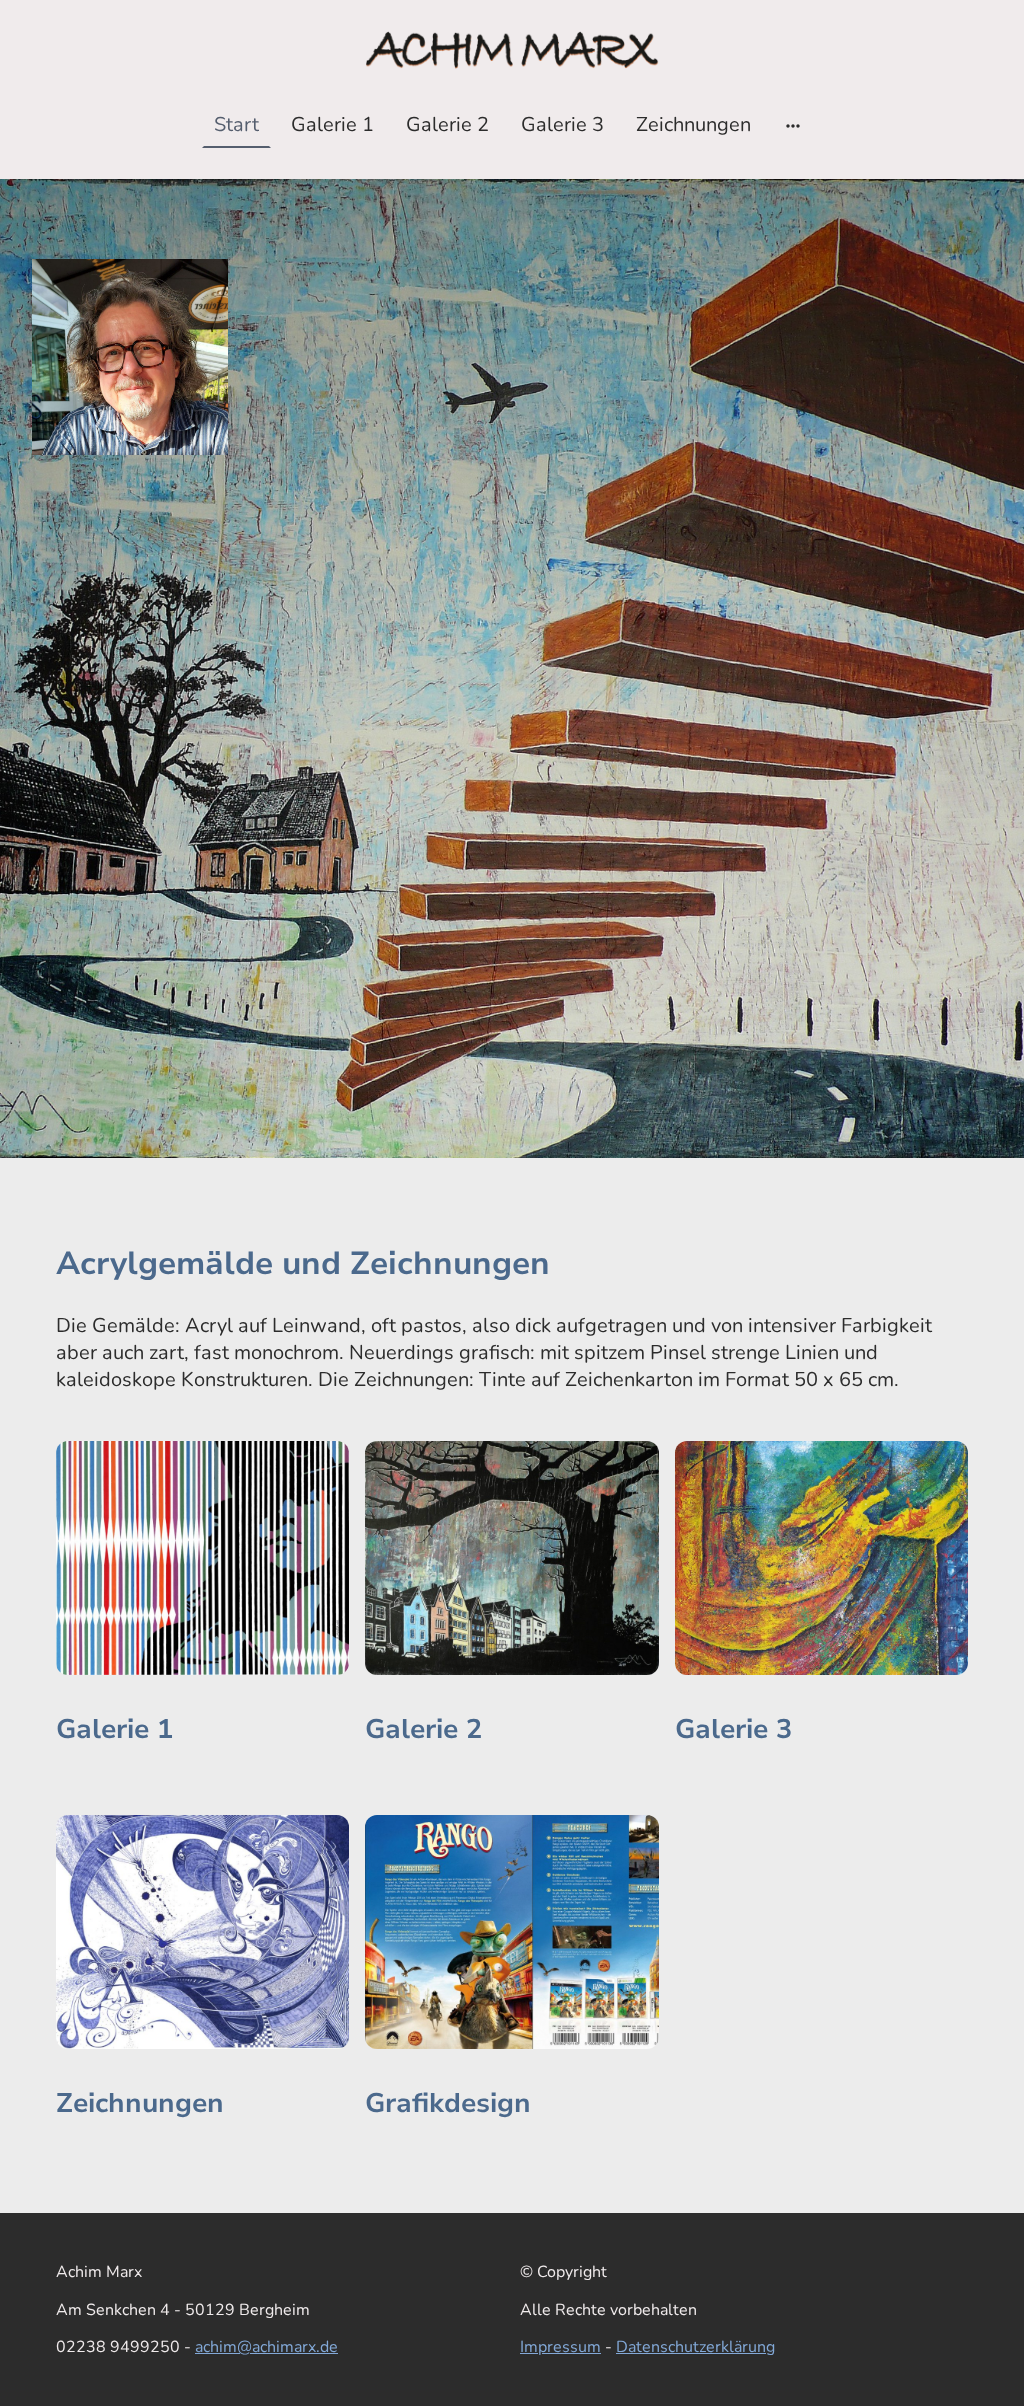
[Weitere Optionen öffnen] (793, 124)
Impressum (560, 2347)
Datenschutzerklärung (695, 2347)
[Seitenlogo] (511, 50)
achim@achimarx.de (266, 2347)
